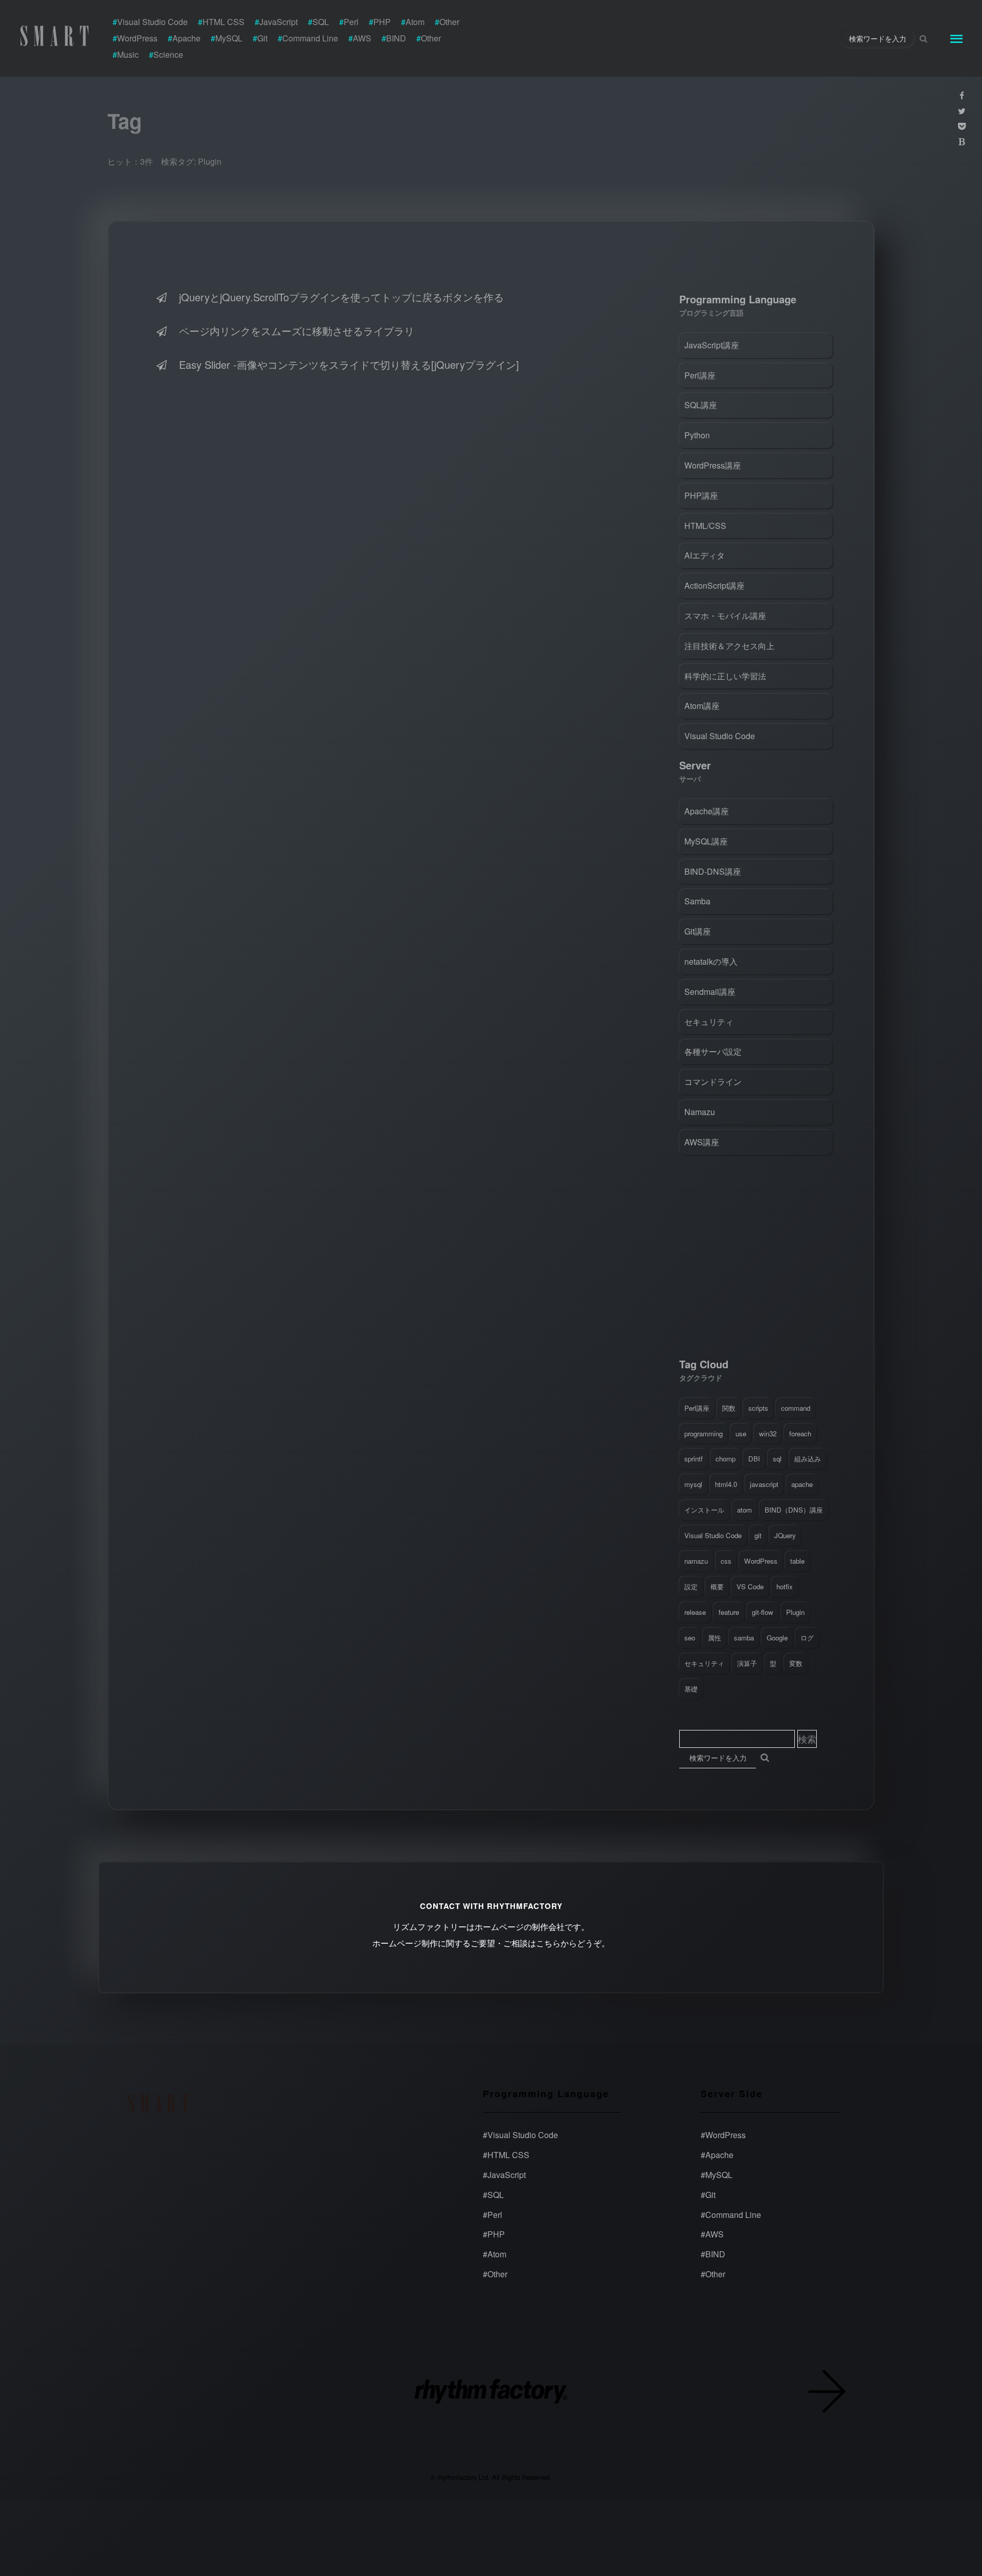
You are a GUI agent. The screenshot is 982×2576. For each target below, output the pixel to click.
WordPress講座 (713, 465)
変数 (796, 1663)
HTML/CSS (705, 526)
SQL (493, 2195)
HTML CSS (506, 2155)
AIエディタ (705, 555)
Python (697, 435)
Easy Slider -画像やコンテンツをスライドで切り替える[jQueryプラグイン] (349, 364)
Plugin (795, 1612)
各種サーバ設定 (713, 1051)
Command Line (731, 2214)
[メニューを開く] (956, 38)
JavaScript (504, 2175)
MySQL (717, 2175)
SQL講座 (701, 405)
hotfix (785, 1586)
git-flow (763, 1612)
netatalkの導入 (711, 961)
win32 (768, 1434)
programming (704, 1434)
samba (744, 1638)
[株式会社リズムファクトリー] (491, 2393)
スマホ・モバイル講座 (725, 616)
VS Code (750, 1586)
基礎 (691, 1689)
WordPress (761, 1561)
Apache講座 (707, 811)
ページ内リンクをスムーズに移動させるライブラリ (297, 331)
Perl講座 (700, 375)
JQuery (785, 1535)
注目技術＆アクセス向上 (729, 646)
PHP (494, 2234)
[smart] (56, 36)
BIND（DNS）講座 (794, 1510)
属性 (715, 1638)
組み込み (808, 1459)
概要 (717, 1586)
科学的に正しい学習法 (725, 676)
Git (708, 2195)
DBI (754, 1459)
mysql (693, 1484)
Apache (717, 2155)
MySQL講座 (706, 841)
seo (690, 1638)
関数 (729, 1408)
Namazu (700, 1112)
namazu (696, 1561)
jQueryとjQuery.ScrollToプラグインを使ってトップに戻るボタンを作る (341, 297)
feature (729, 1612)
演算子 (747, 1663)
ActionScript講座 (715, 585)
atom (744, 1510)
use (741, 1434)
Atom (495, 2254)
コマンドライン (713, 1082)
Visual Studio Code (720, 736)
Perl (493, 2214)
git (758, 1535)
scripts (758, 1408)
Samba (697, 901)
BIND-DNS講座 (713, 871)
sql (777, 1459)
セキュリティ (709, 1022)
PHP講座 (701, 495)
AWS (712, 2234)
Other (495, 2274)
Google (777, 1638)
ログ (807, 1638)
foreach (800, 1434)
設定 (691, 1586)
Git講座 (698, 931)
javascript (764, 1484)
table (797, 1561)
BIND (713, 2254)
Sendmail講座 (710, 992)
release (695, 1612)
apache (802, 1484)
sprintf (694, 1459)
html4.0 (726, 1484)
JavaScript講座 (712, 345)
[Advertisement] (756, 1259)
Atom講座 (702, 706)
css (726, 1561)
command (796, 1408)
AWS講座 (702, 1142)
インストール (704, 1510)
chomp (726, 1459)
